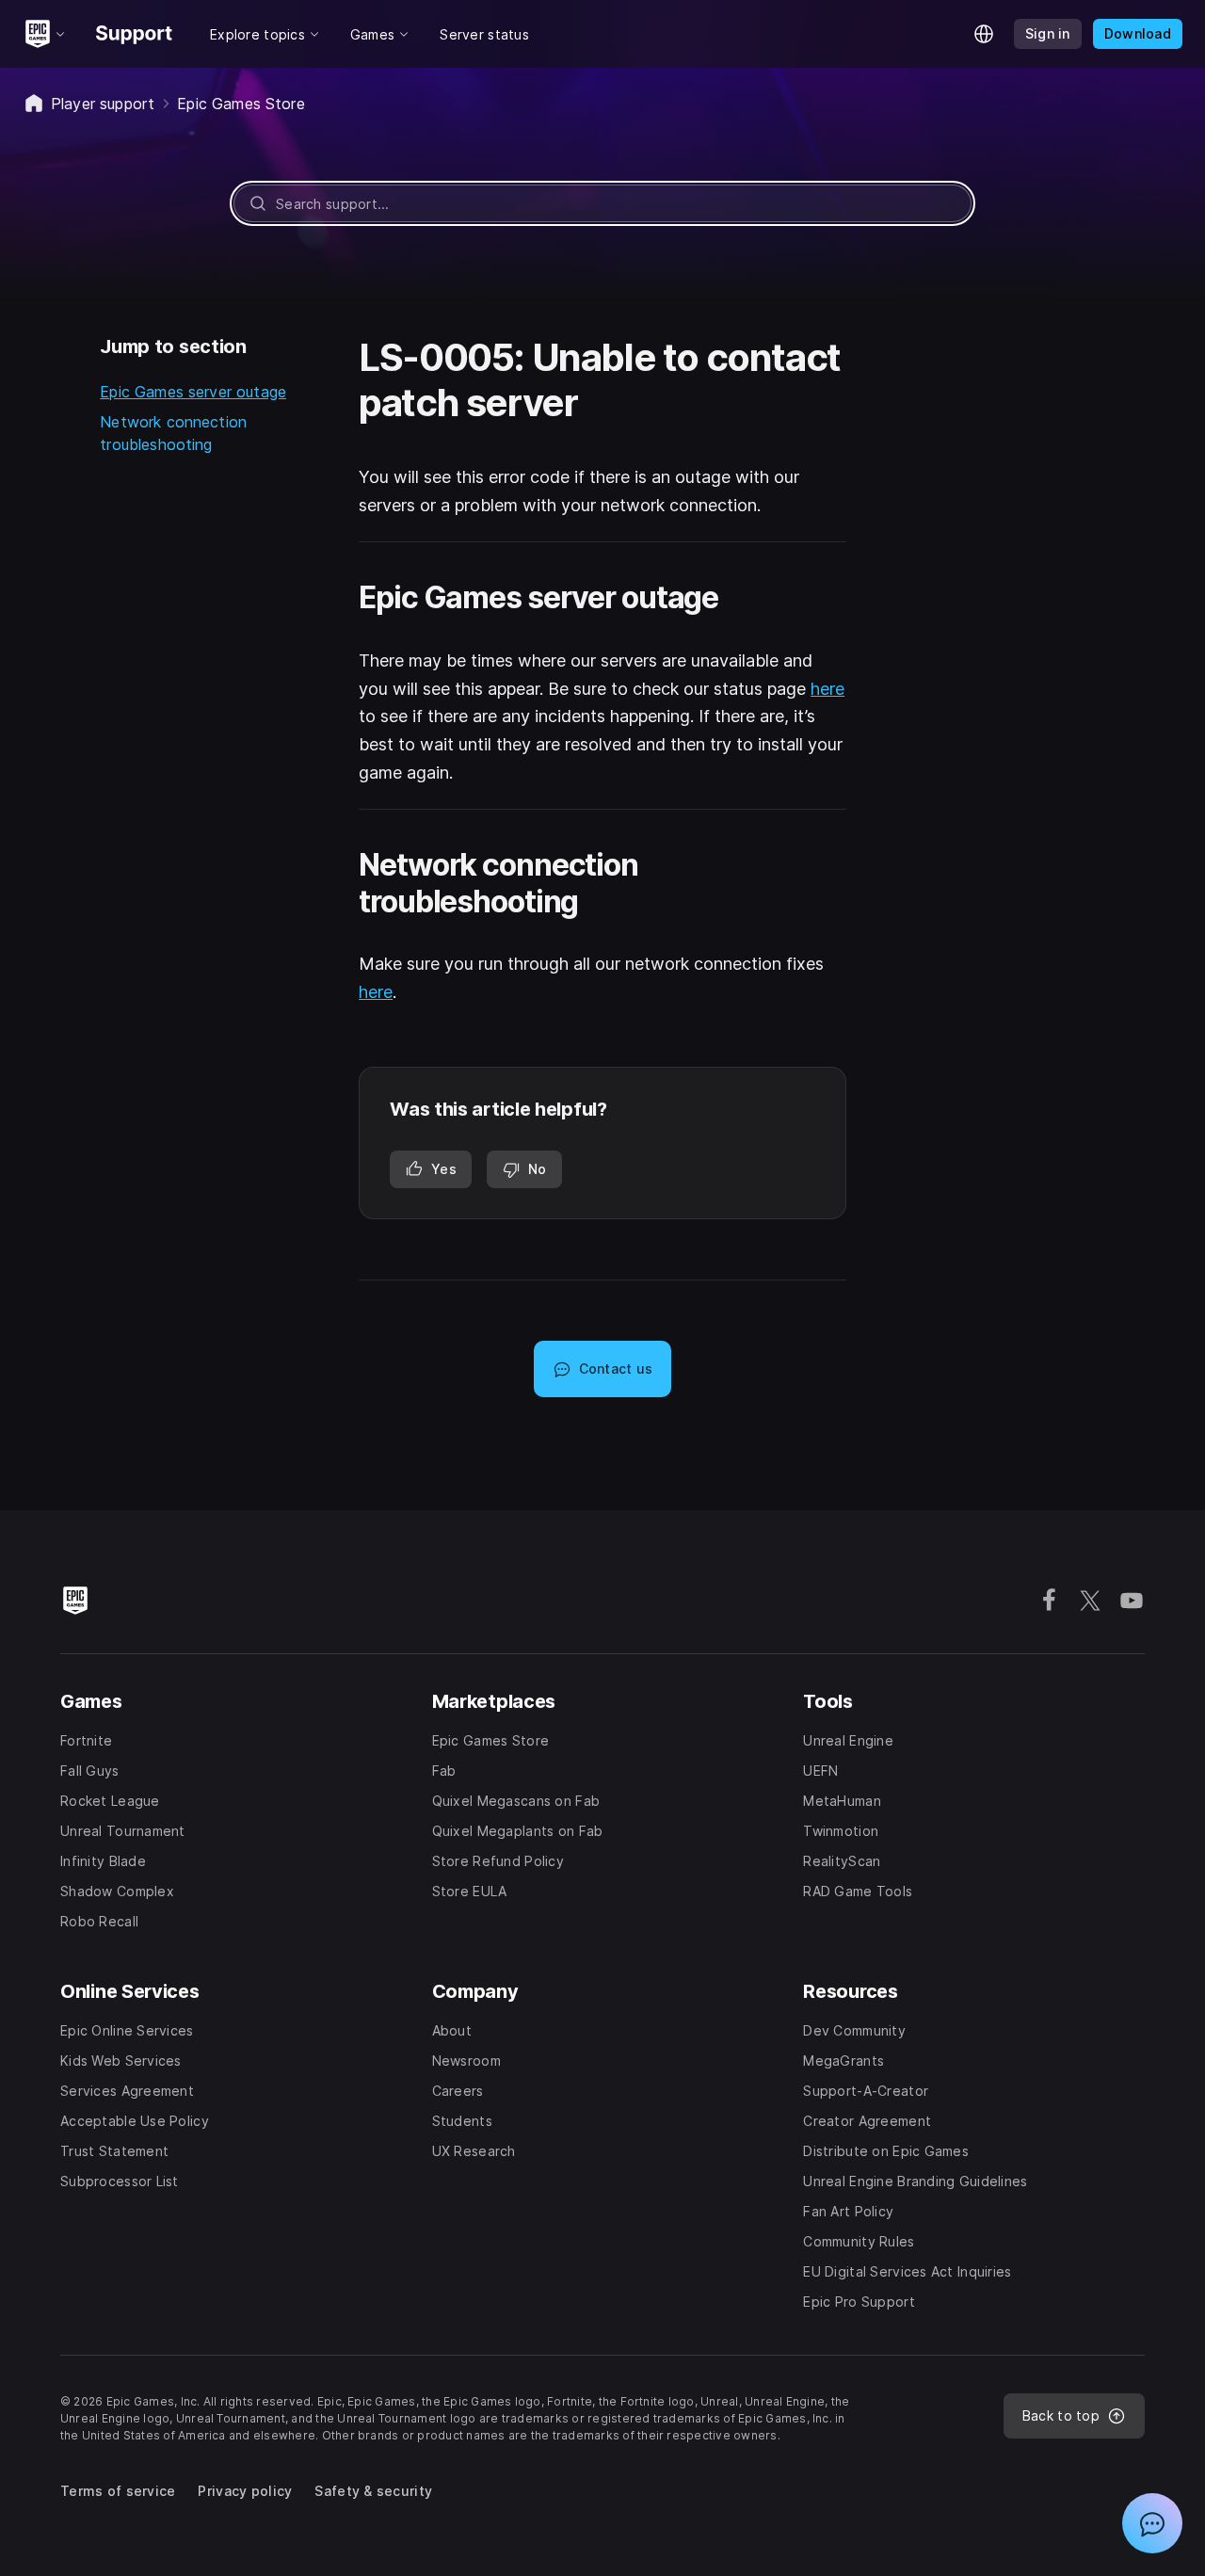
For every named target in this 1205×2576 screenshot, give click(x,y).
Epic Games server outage (193, 392)
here (827, 689)
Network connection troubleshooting (173, 433)
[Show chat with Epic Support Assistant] (1152, 2523)
